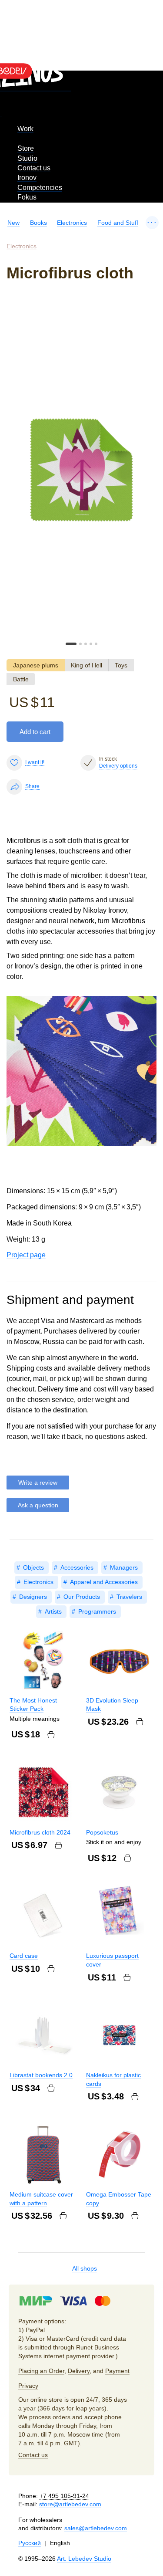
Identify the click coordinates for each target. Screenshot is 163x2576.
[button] (71, 644)
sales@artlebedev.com (96, 2528)
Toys (121, 665)
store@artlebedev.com (70, 2504)
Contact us (34, 168)
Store (26, 148)
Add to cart (35, 732)
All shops (85, 2268)
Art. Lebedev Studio (84, 2559)
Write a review (38, 1483)
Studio (27, 158)
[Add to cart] (51, 1735)
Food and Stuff (118, 223)
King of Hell (86, 665)
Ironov (27, 178)
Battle (21, 679)
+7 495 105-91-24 (64, 2496)
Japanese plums (36, 665)
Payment (117, 2371)
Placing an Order (41, 2371)
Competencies (40, 188)
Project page (26, 1255)
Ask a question (38, 1505)
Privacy (28, 2386)
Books (38, 223)
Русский (30, 2543)
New (13, 223)
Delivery (79, 2371)
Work (25, 129)
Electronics (72, 223)
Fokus (27, 197)
